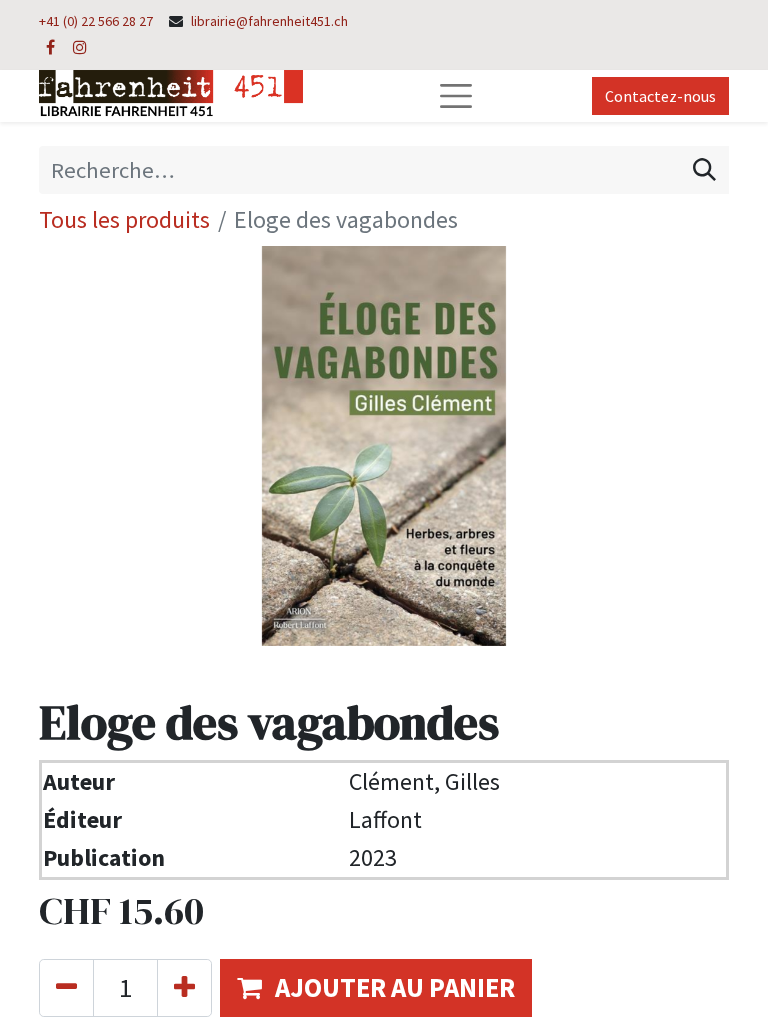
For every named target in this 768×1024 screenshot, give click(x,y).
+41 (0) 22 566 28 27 (96, 21)
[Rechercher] (704, 170)
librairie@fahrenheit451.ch (269, 21)
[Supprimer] (66, 988)
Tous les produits (124, 219)
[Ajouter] (184, 988)
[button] (376, 988)
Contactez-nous (660, 96)
